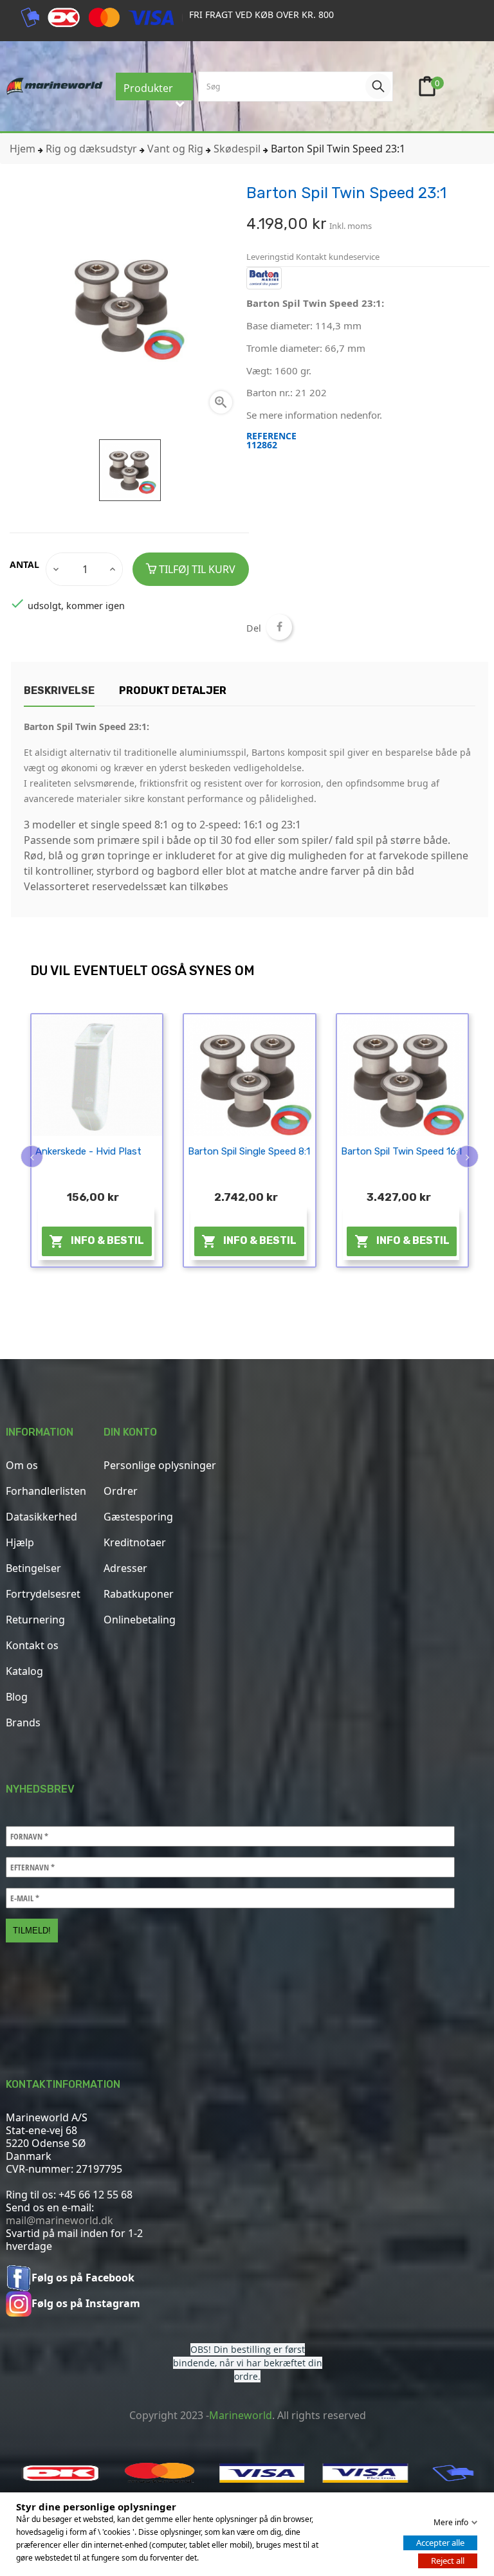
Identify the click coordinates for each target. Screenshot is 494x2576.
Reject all (448, 2561)
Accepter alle (440, 2543)
